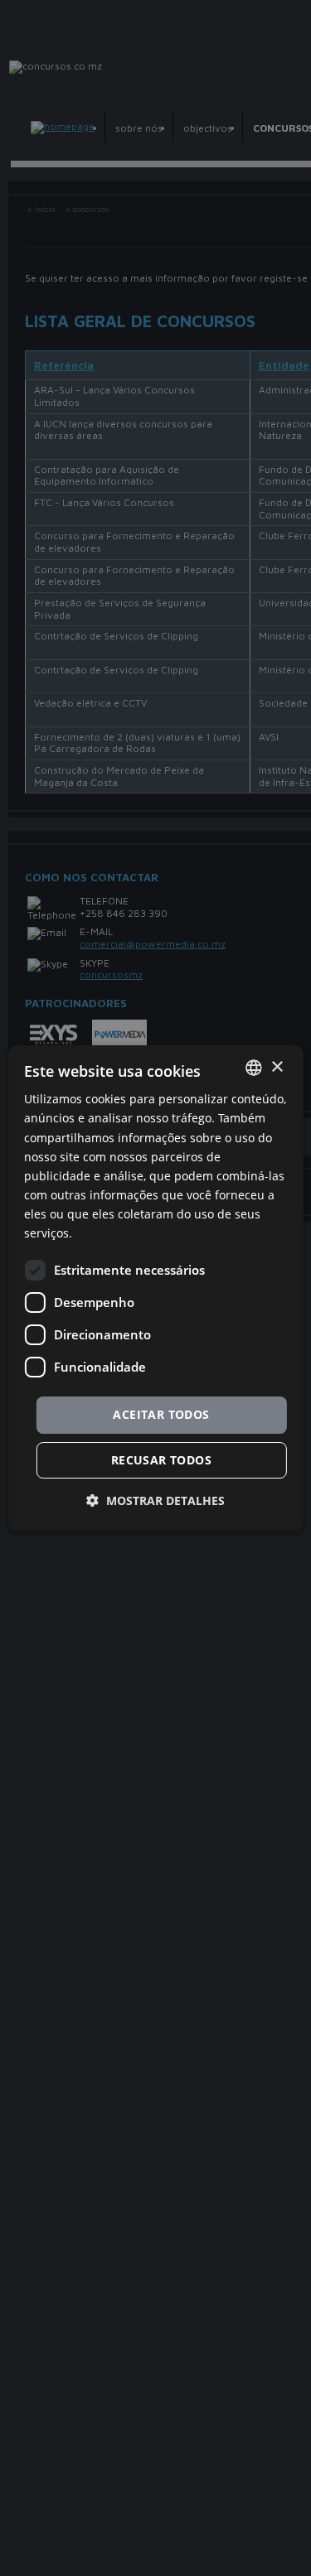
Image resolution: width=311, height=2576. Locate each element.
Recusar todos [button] (161, 1459)
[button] (155, 1498)
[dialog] (155, 1288)
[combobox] (254, 1070)
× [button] (277, 1070)
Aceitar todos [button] (161, 1416)
